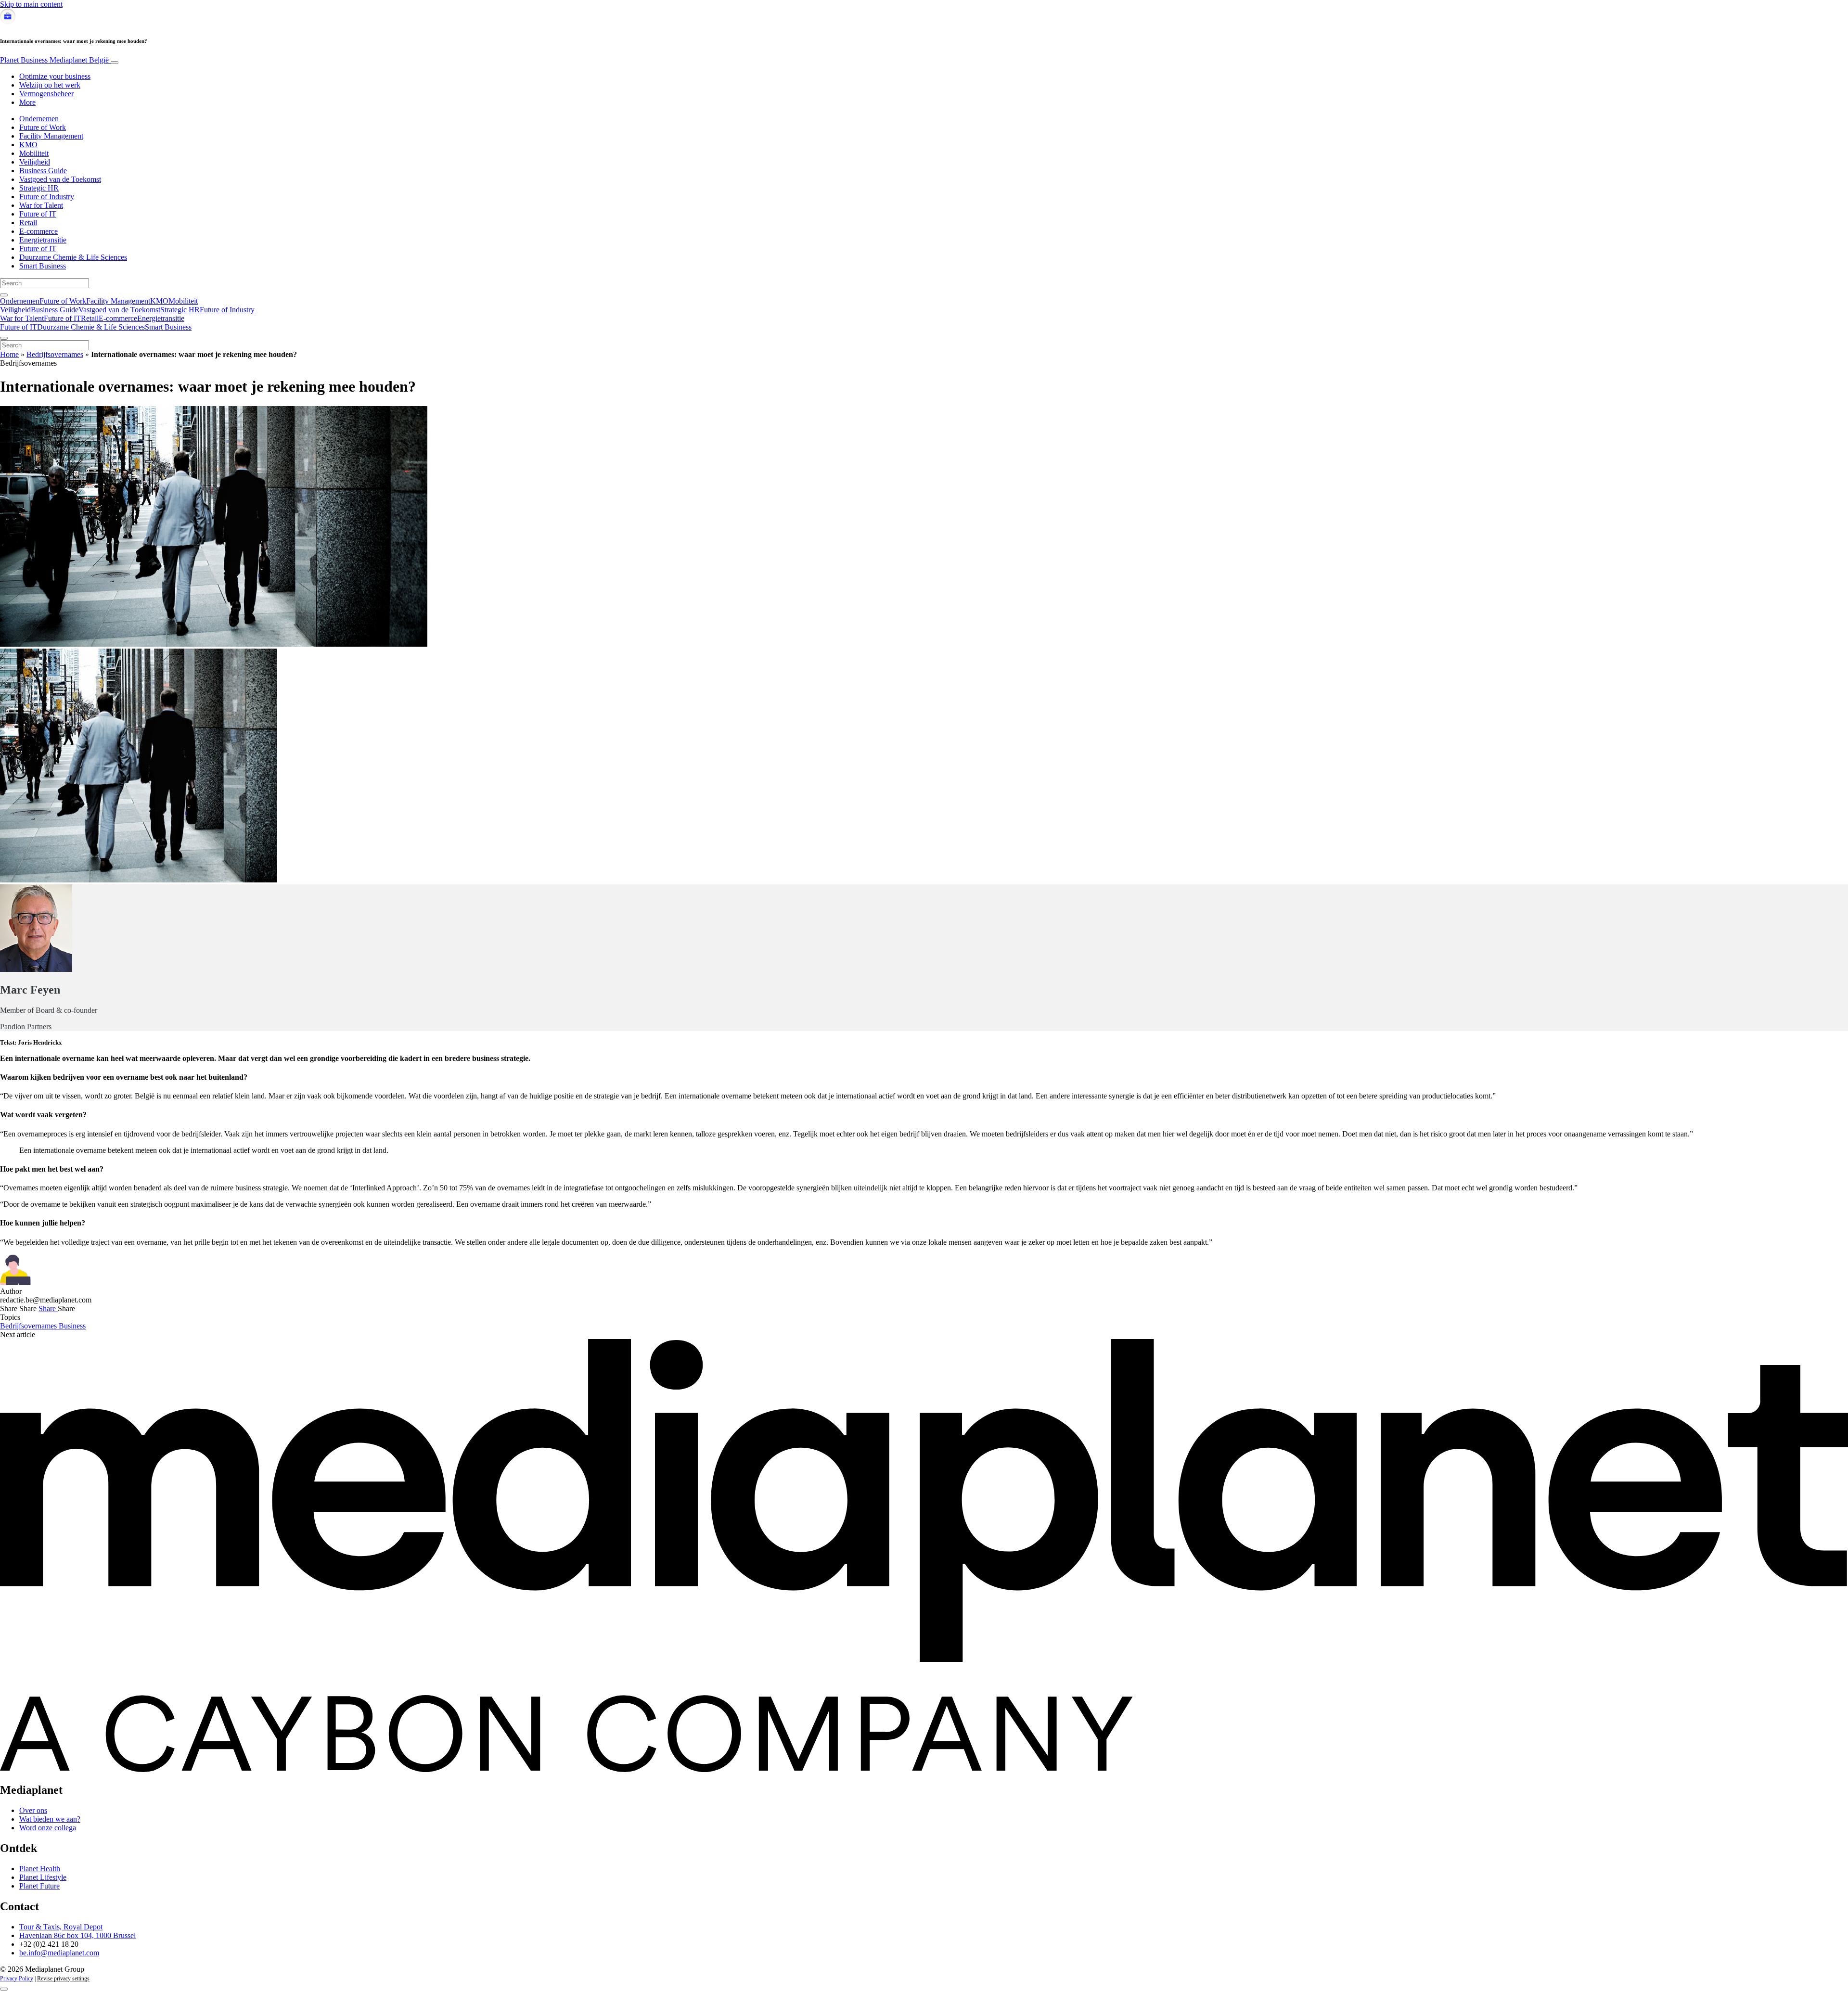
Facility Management (51, 136)
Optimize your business (55, 76)
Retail (28, 223)
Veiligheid (35, 162)
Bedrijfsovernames (55, 354)
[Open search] (4, 295)
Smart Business (43, 266)
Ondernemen (39, 119)
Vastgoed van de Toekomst (60, 179)
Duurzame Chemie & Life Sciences (73, 257)
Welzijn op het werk (50, 85)
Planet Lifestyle (43, 1877)
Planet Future (39, 1886)
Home (9, 354)
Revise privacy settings (63, 1978)
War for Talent (41, 205)
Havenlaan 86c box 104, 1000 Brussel (77, 1935)
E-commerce (38, 231)
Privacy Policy (17, 1978)
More (27, 102)
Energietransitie (43, 240)
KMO (28, 145)
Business (72, 1326)
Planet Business (54, 60)
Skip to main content (31, 4)
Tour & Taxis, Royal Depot (61, 1927)
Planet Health (40, 1869)
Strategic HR (39, 188)
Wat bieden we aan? (50, 1819)
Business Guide (43, 171)
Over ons (33, 1810)
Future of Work (43, 127)
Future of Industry (47, 197)
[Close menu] (4, 338)
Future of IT (38, 214)
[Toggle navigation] (115, 63)
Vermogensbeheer (46, 94)
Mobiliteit (34, 153)
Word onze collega (48, 1828)
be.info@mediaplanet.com (59, 1953)
